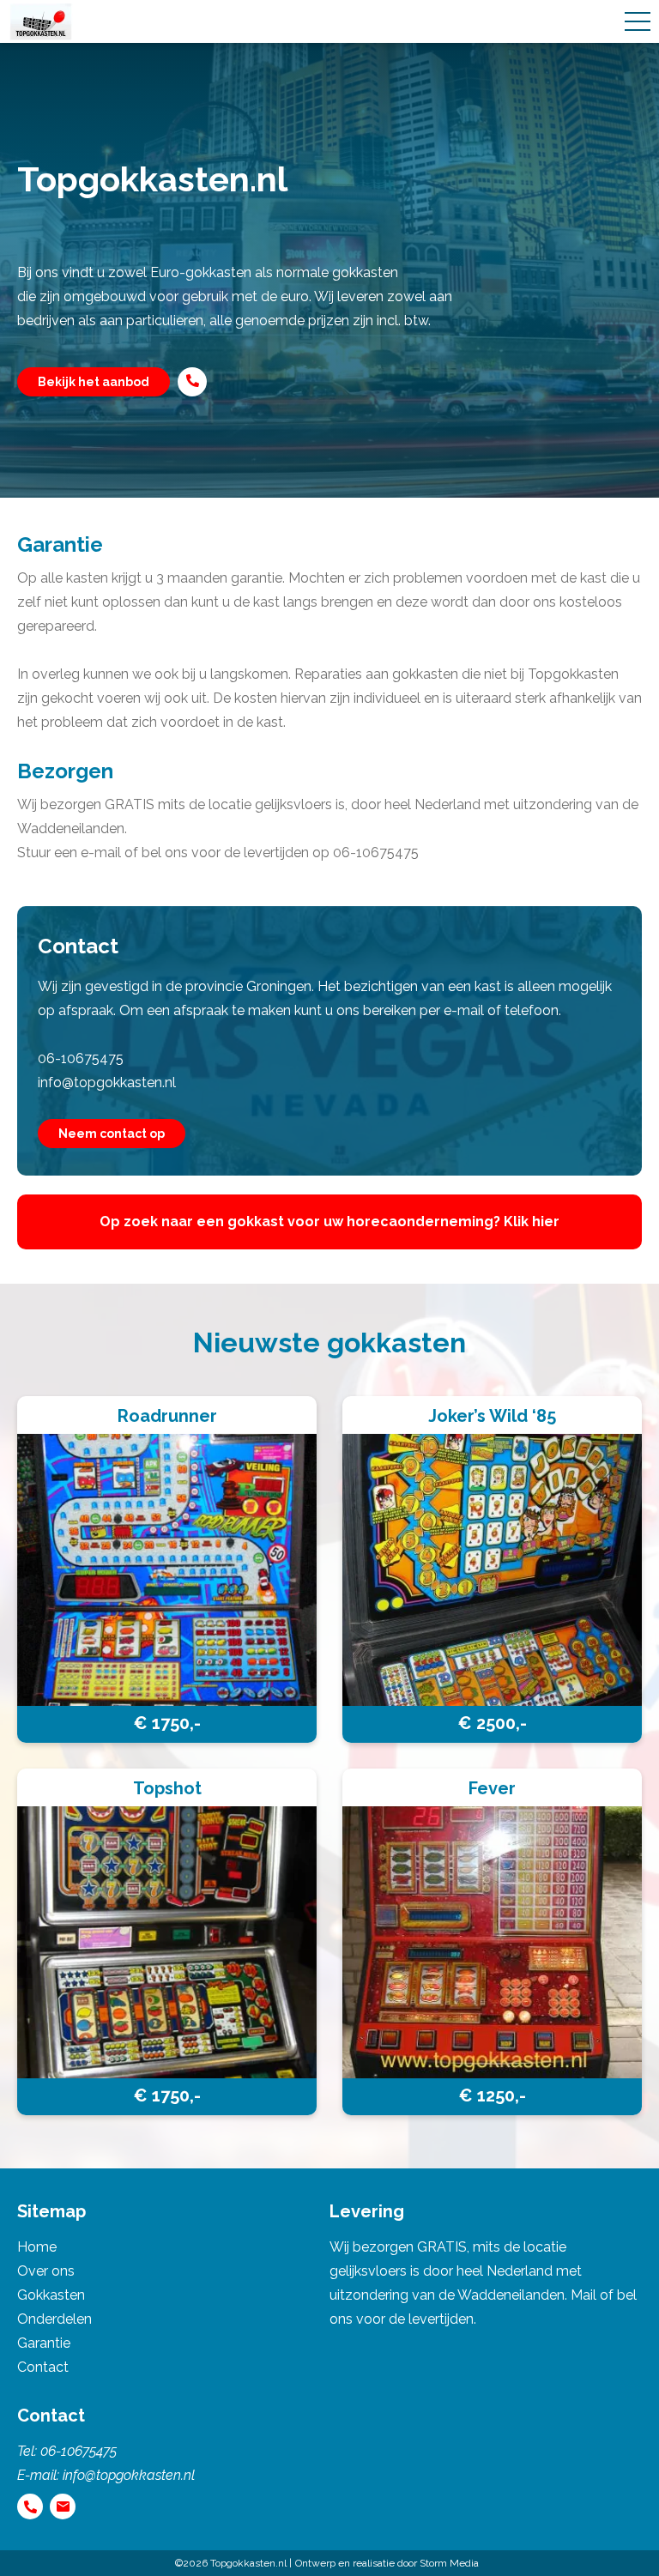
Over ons (46, 2271)
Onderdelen (54, 2319)
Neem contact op (112, 1134)
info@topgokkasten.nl (107, 1082)
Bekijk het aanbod (94, 382)
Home (37, 2247)
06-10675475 (81, 1058)
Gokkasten (51, 2295)
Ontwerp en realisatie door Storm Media (387, 2563)
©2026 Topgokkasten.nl (231, 2563)
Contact (43, 2367)
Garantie (44, 2343)
